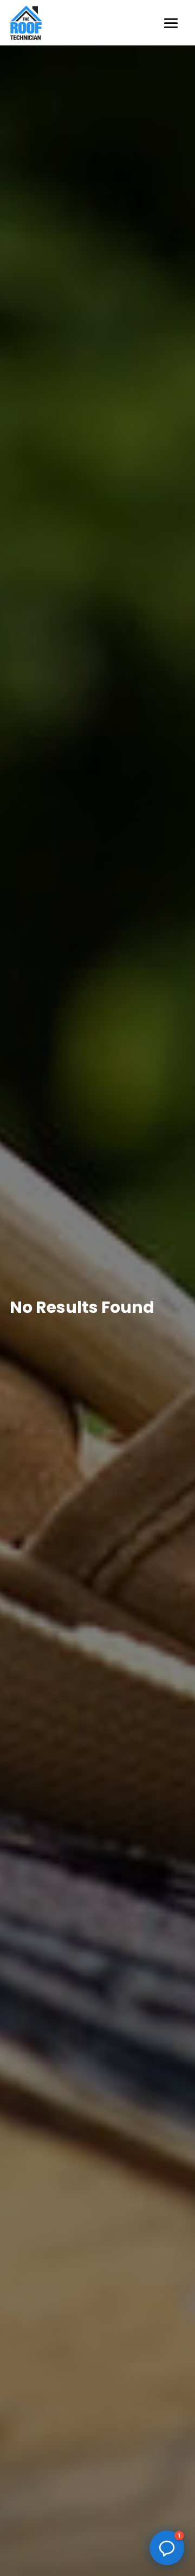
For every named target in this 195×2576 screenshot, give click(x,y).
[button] (167, 2548)
